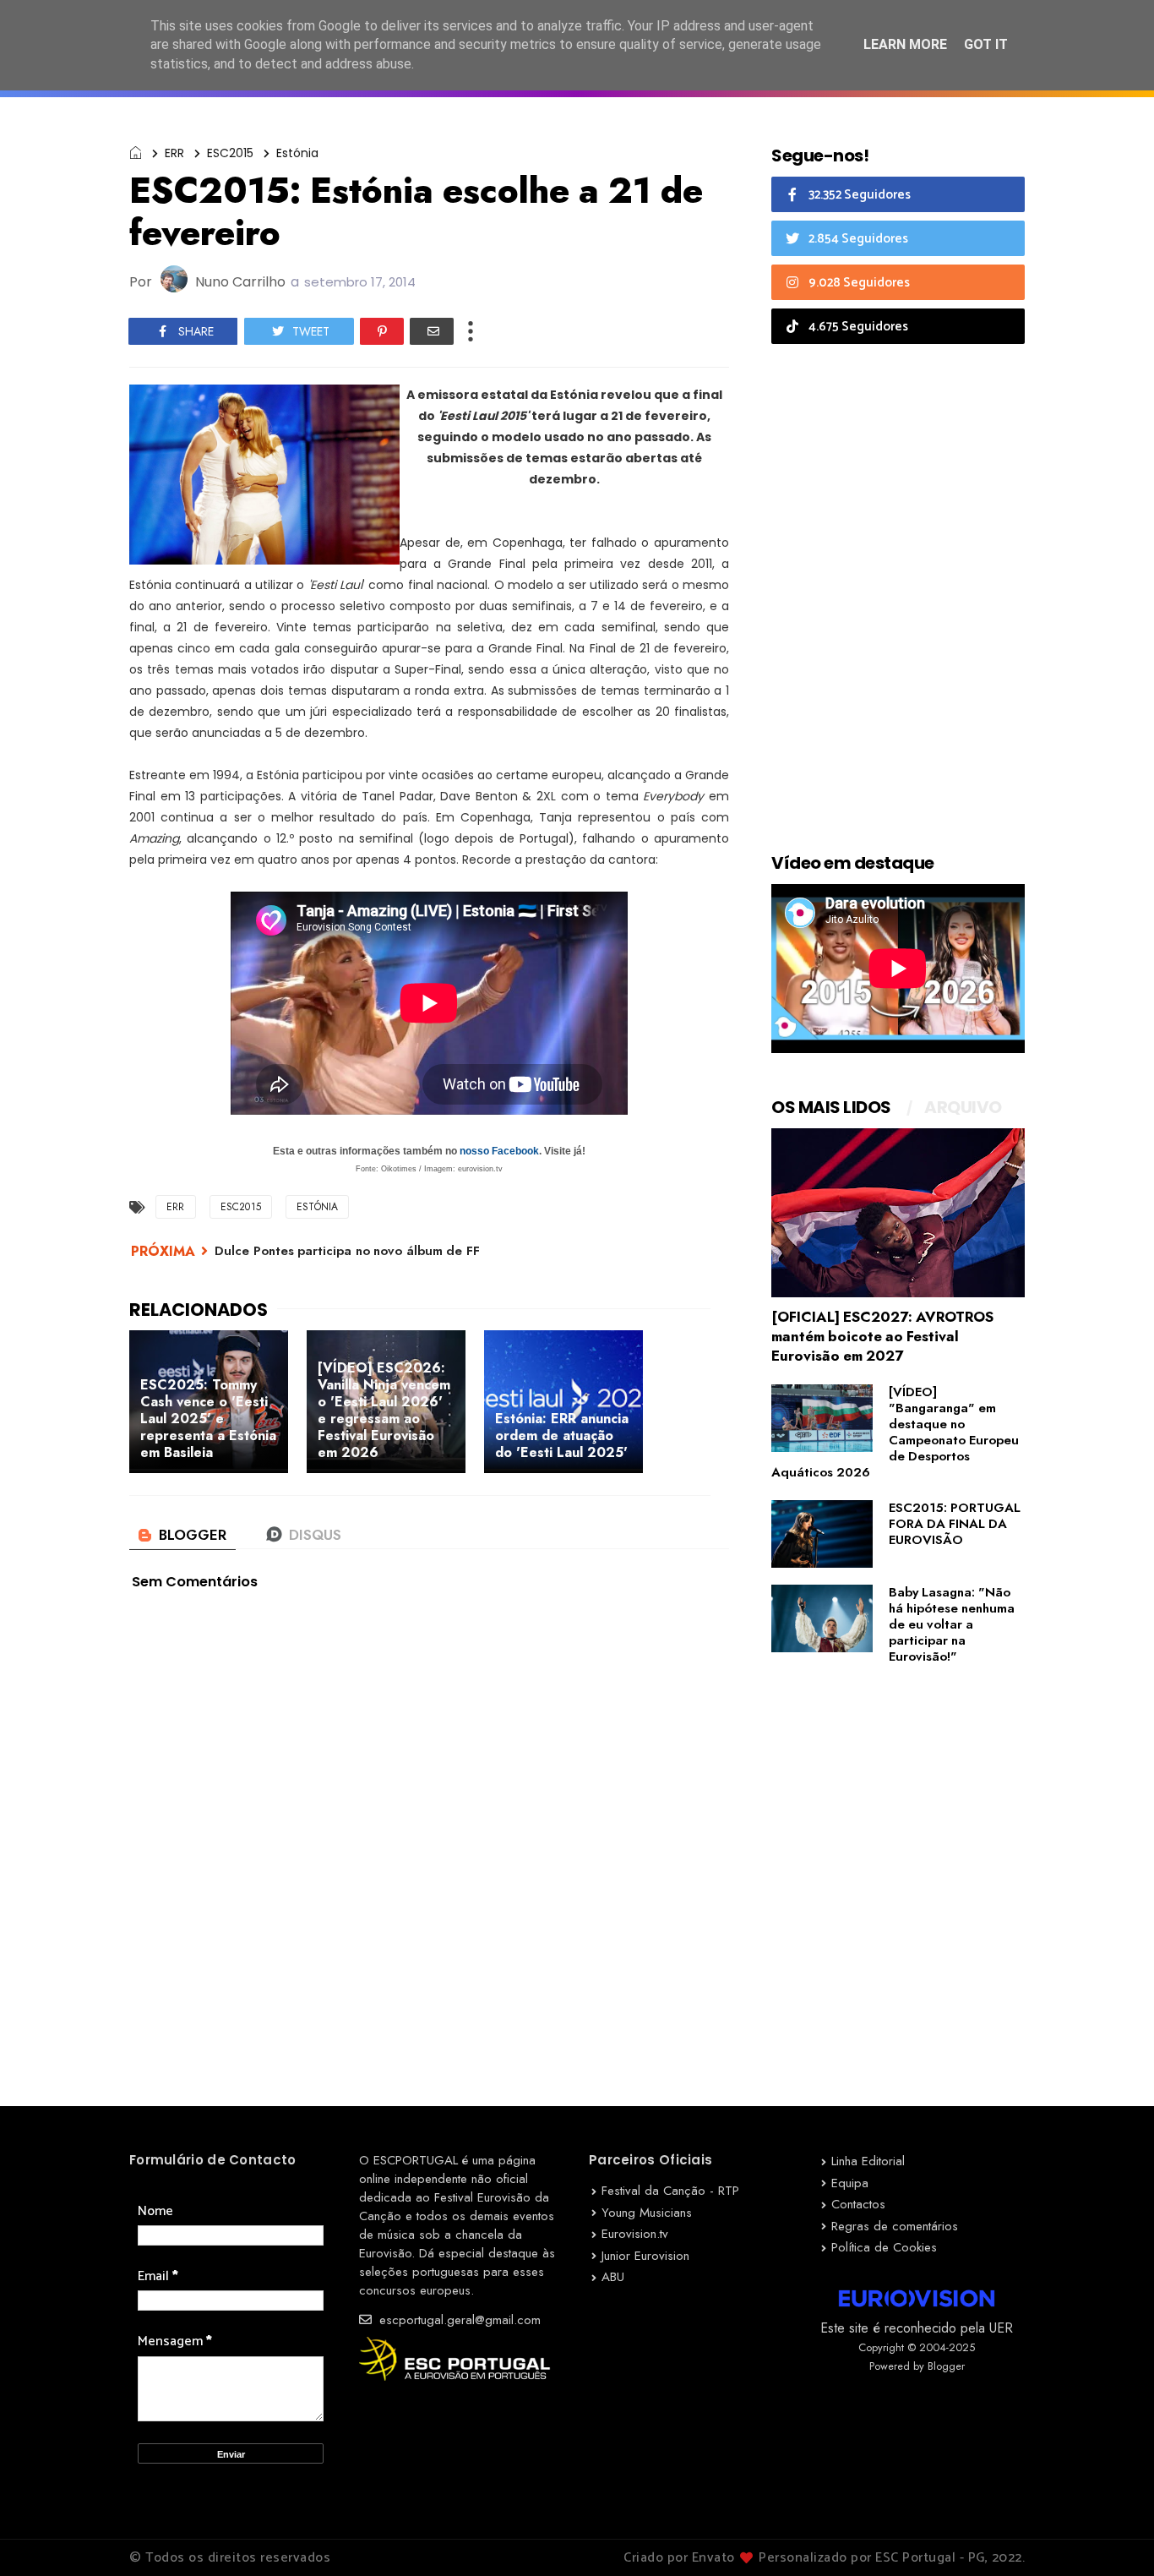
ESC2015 (230, 153)
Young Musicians (647, 2213)
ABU (613, 2277)
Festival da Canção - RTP (670, 2191)
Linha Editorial (868, 2161)
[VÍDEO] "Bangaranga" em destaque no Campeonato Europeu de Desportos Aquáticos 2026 (895, 1432)
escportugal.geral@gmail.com (458, 2320)
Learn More (905, 44)
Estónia (297, 153)
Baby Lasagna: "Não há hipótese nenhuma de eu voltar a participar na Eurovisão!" (952, 1624)
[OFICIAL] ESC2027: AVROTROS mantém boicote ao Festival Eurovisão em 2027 (882, 1336)
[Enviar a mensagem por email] (432, 331)
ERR (174, 153)
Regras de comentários (895, 2226)
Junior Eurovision (645, 2256)
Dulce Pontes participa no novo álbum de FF (347, 1251)
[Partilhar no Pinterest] (382, 331)
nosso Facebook (499, 1151)
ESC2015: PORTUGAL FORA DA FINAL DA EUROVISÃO (955, 1524)
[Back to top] (1112, 2535)
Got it (986, 44)
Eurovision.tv (635, 2234)
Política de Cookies (884, 2247)
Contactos (858, 2204)
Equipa (850, 2183)
